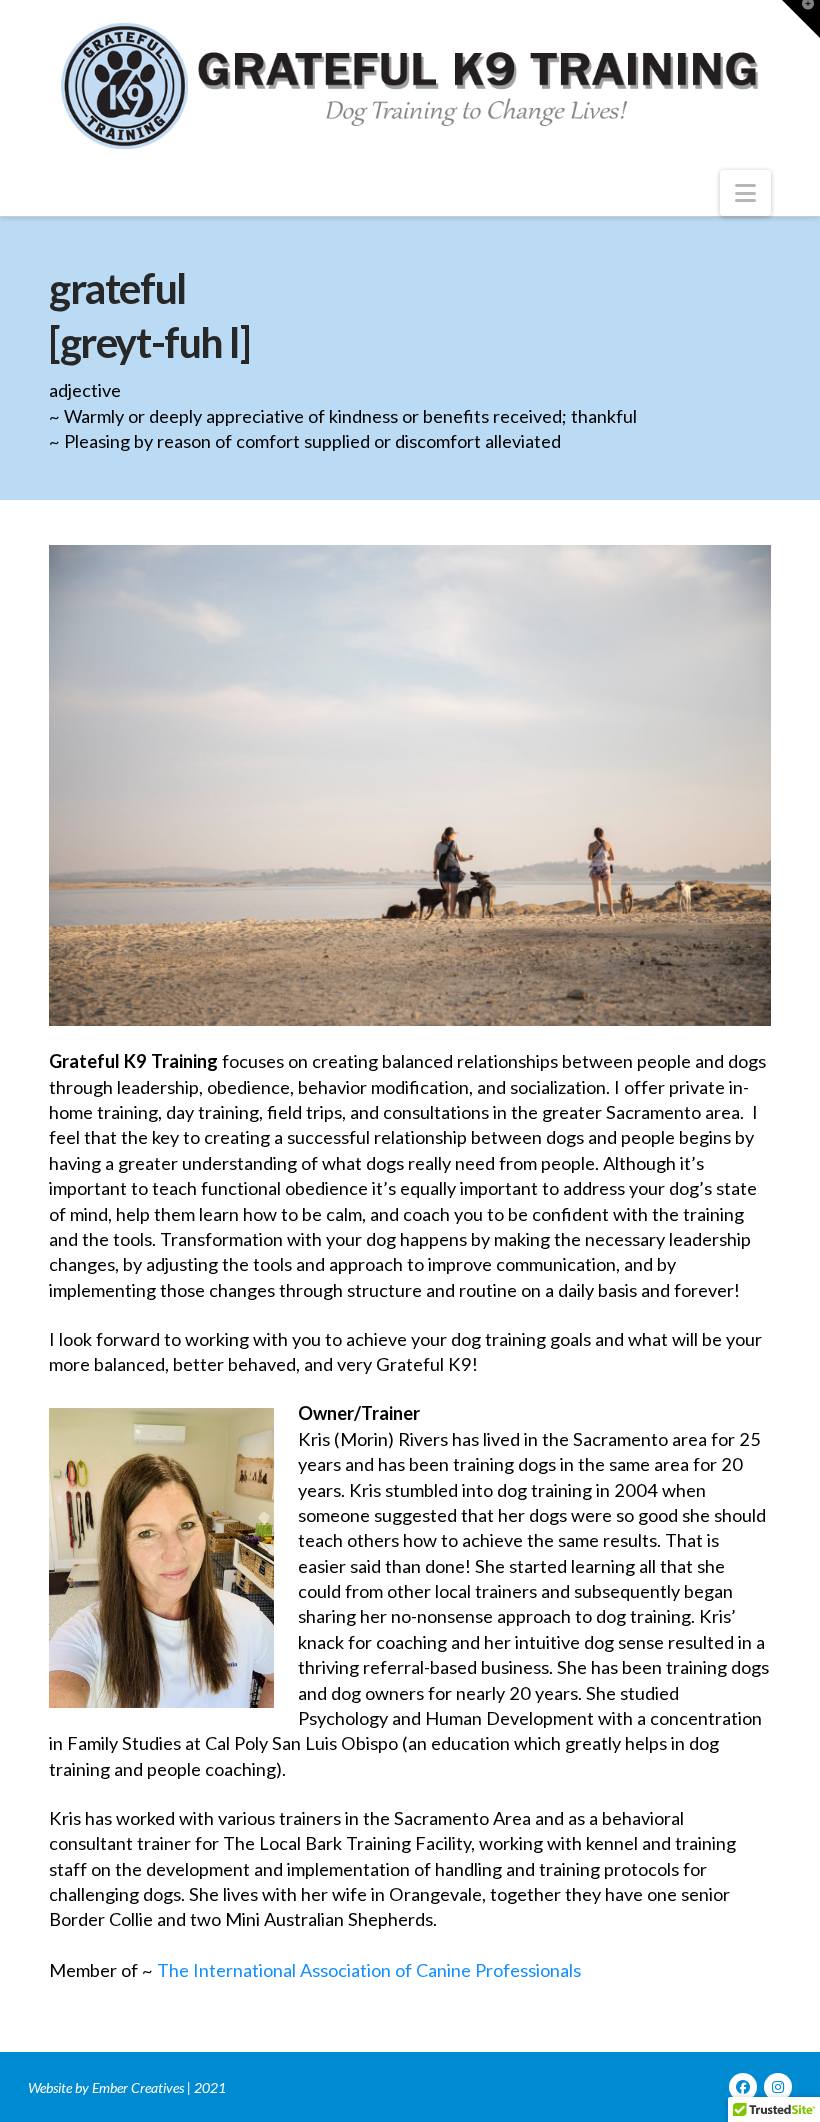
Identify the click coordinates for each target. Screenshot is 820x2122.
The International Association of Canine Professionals (369, 1970)
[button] (745, 193)
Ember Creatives (138, 2087)
